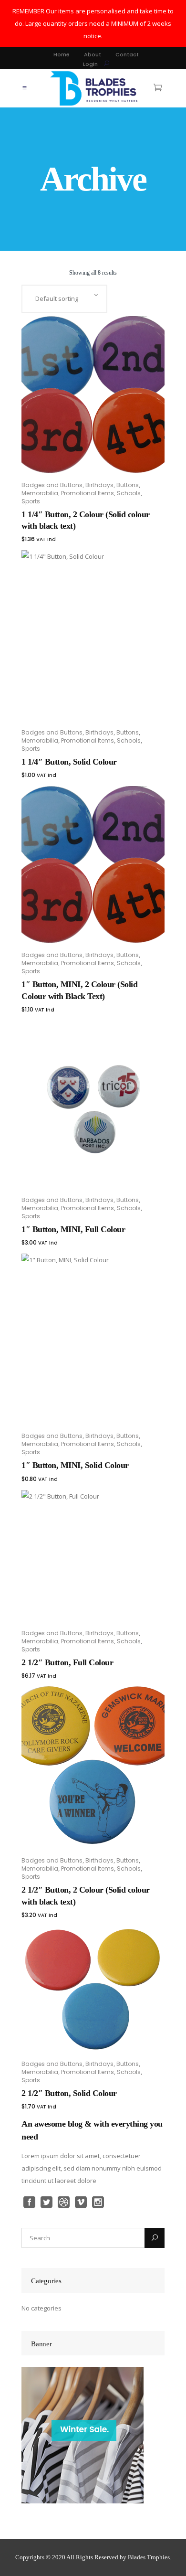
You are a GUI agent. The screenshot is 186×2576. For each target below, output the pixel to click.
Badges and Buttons (52, 485)
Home (62, 54)
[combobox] (64, 299)
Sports (31, 501)
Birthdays (99, 485)
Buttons (128, 485)
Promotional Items (88, 493)
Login (90, 64)
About (93, 54)
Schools (129, 493)
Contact (127, 54)
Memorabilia (40, 493)
